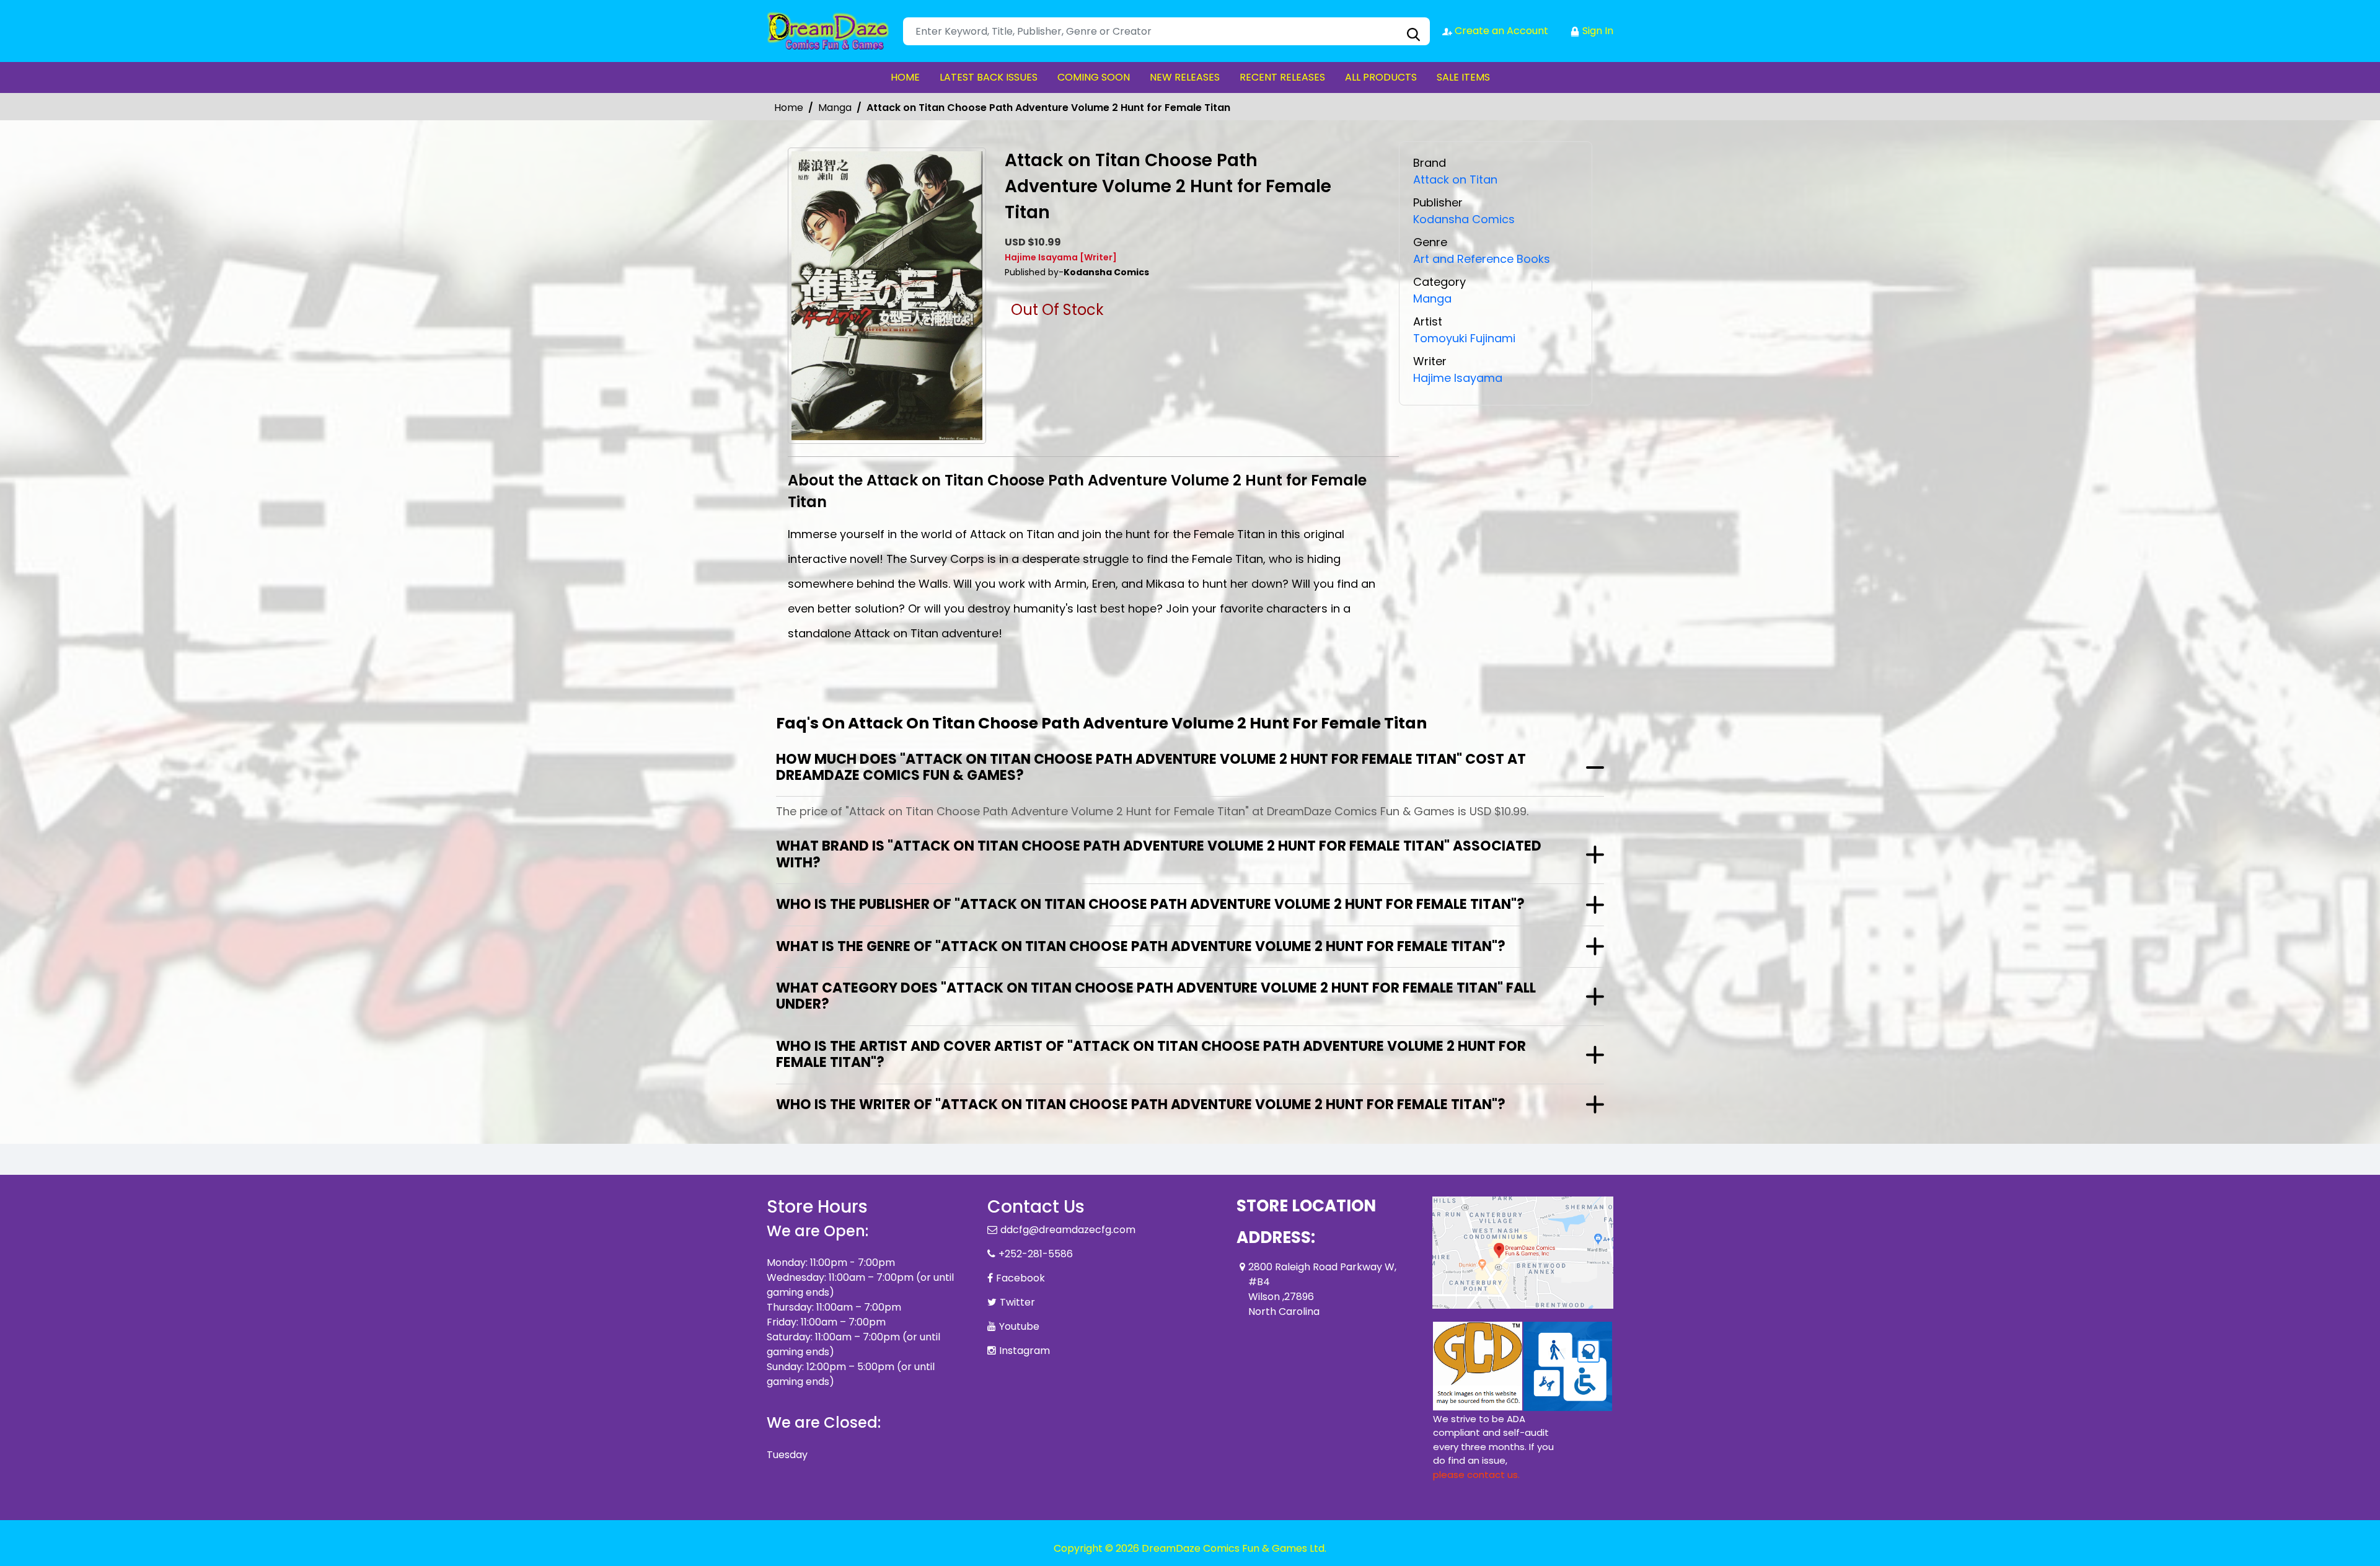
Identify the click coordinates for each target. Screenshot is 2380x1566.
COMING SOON (1094, 77)
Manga (835, 108)
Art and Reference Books (1482, 259)
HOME (905, 77)
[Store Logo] (829, 31)
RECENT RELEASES (1282, 77)
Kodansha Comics (1464, 219)
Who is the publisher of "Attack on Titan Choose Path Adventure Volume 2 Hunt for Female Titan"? (1150, 904)
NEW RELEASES (1185, 77)
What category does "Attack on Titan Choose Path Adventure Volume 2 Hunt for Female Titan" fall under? (1156, 996)
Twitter (1017, 1302)
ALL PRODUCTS (1381, 77)
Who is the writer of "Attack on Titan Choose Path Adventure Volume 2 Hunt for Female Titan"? (1141, 1104)
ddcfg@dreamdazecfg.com (1068, 1230)
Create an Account (1500, 31)
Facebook (1020, 1278)
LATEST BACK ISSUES (989, 77)
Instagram (1025, 1351)
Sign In (1597, 31)
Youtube (1019, 1326)
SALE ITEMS (1463, 77)
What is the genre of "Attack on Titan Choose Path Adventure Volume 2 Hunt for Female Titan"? (1141, 946)
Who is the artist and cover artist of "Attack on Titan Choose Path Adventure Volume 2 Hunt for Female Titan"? (1151, 1054)
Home (789, 108)
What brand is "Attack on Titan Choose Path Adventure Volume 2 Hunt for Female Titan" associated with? (1159, 854)
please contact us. (1476, 1475)
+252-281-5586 (1036, 1254)
